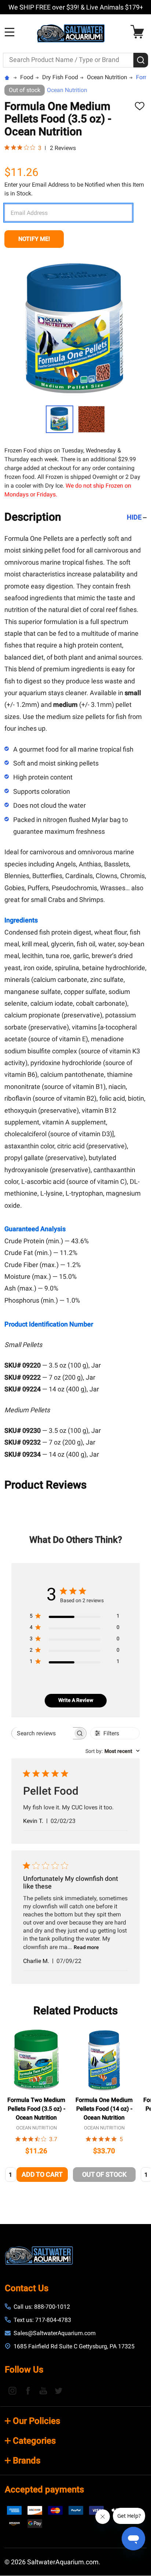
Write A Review (76, 1700)
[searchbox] (42, 1733)
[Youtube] (43, 2390)
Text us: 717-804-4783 (42, 2320)
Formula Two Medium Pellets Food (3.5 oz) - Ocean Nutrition (36, 2109)
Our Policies (36, 2421)
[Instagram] (12, 2390)
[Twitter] (59, 2390)
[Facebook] (28, 2390)
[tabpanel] (36, 2107)
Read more (86, 1947)
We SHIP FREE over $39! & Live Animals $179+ (76, 7)
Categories (34, 2441)
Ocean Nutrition (67, 90)
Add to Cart (42, 2174)
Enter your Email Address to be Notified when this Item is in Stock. (74, 189)
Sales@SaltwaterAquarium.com (55, 2333)
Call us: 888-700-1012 (42, 2307)
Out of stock (104, 2174)
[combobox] (113, 1751)
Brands (27, 2461)
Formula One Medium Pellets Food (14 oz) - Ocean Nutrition (104, 2109)
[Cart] (139, 32)
